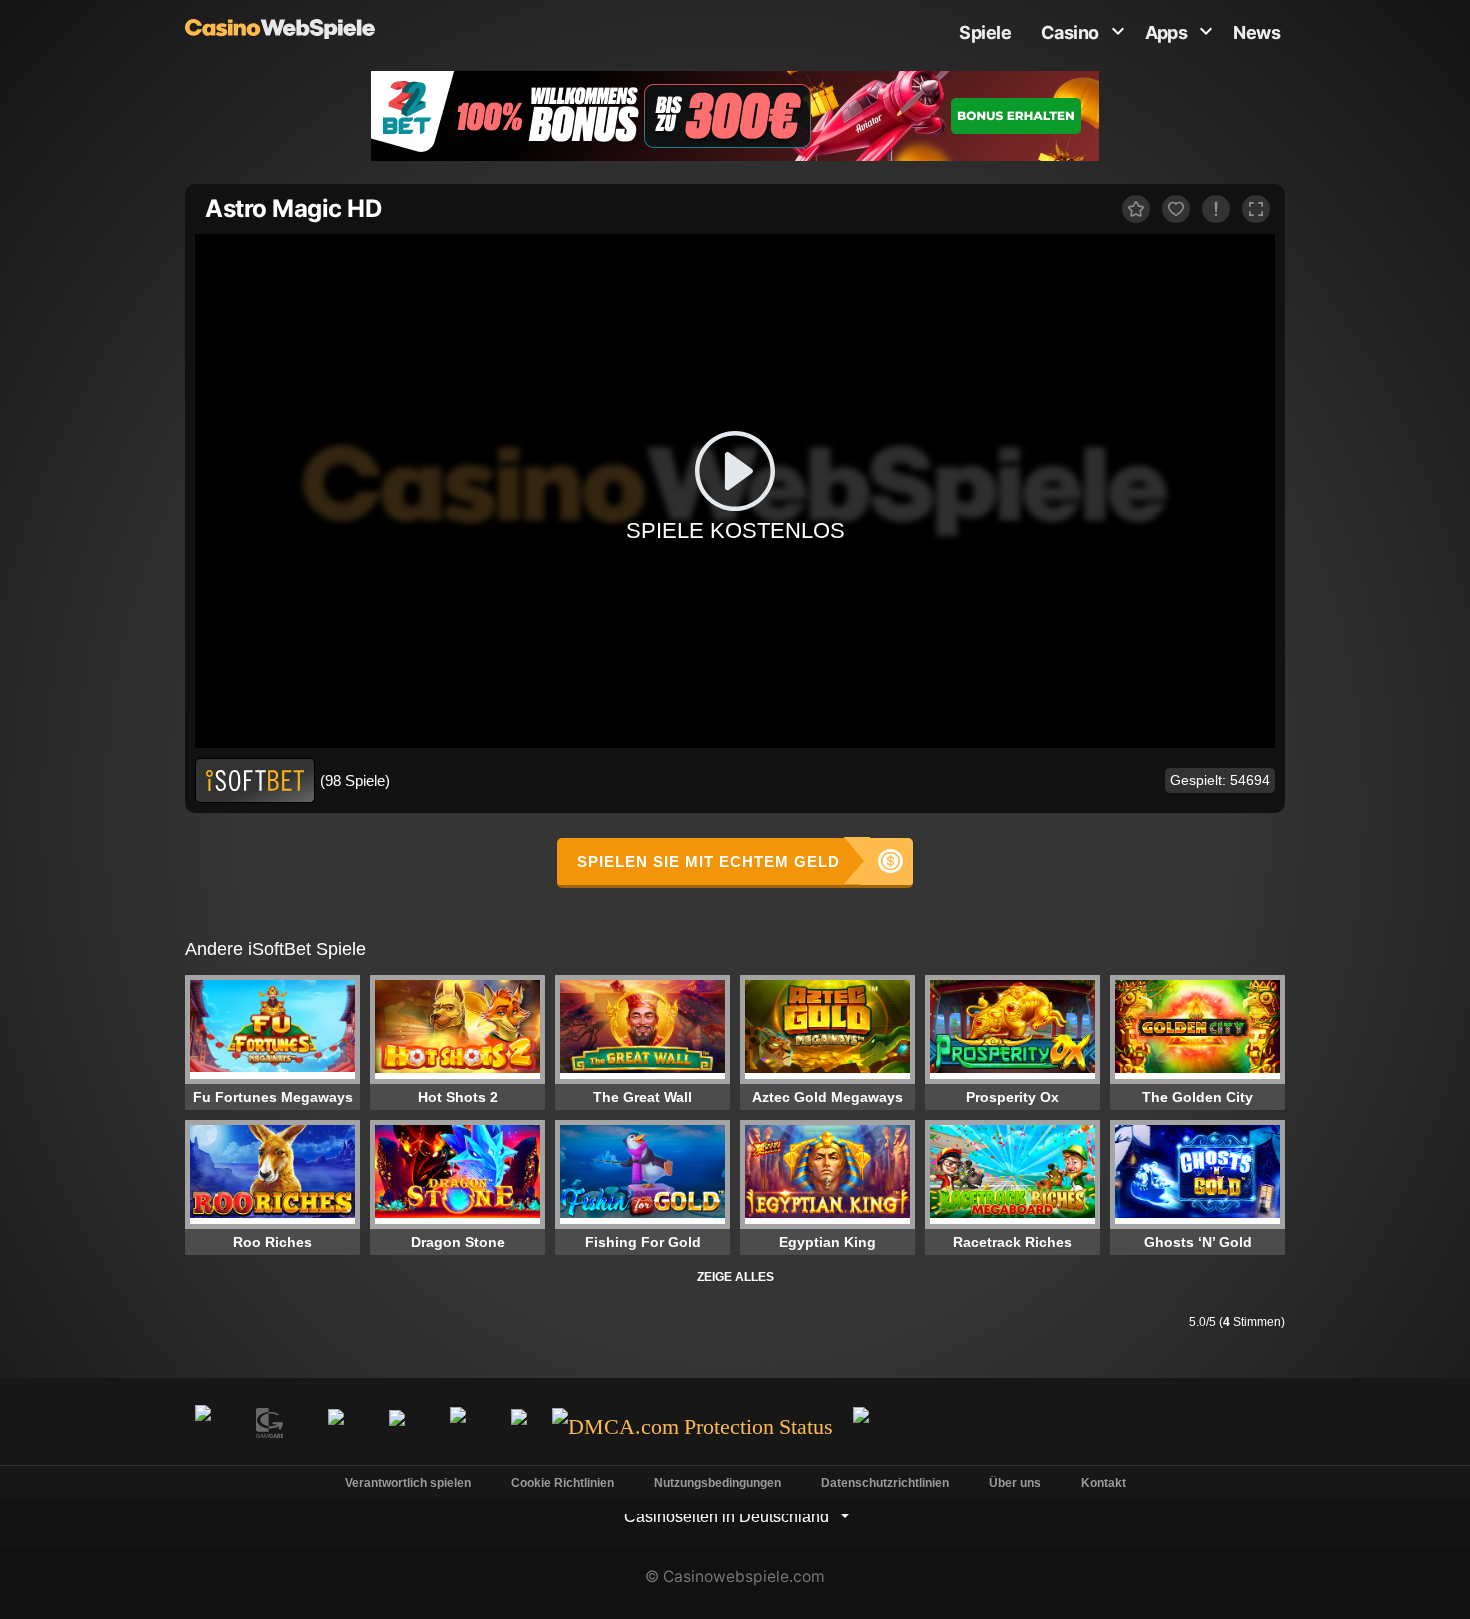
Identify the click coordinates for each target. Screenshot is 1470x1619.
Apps (1166, 32)
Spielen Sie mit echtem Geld (708, 861)
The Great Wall (642, 1097)
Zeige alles (735, 1277)
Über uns (1015, 1483)
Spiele (985, 32)
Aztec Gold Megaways (827, 1097)
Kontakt (1103, 1483)
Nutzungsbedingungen (717, 1483)
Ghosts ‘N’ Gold (1198, 1242)
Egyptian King (827, 1242)
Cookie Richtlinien (562, 1483)
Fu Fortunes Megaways (273, 1097)
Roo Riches (272, 1242)
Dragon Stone (458, 1242)
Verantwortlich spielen (408, 1483)
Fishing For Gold (643, 1242)
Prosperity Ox (1012, 1097)
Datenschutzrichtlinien (885, 1483)
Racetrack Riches (1012, 1242)
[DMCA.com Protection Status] (692, 1428)
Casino (1070, 32)
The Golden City (1197, 1097)
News (1256, 32)
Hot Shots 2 (458, 1097)
